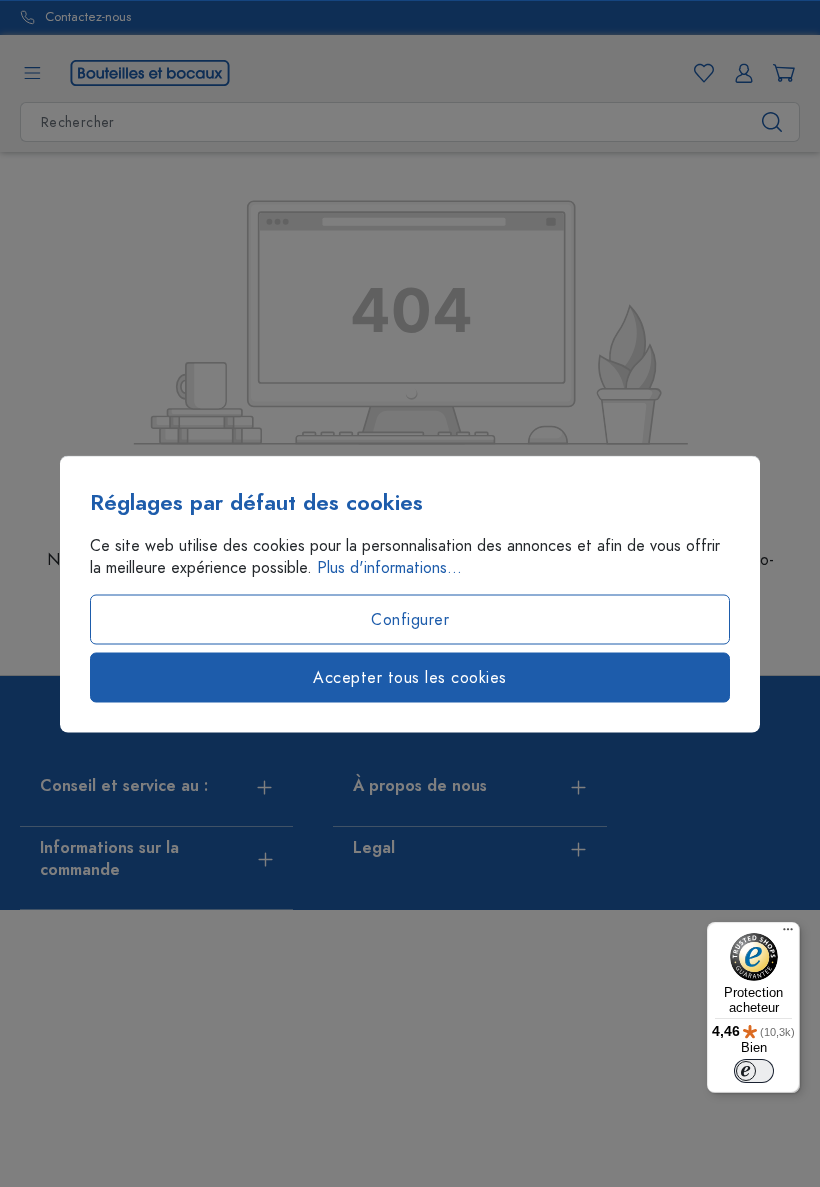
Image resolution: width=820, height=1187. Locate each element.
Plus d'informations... (389, 567)
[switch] (754, 1071)
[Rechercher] (772, 122)
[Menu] (32, 73)
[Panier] (780, 73)
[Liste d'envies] (700, 73)
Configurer (410, 619)
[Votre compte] (740, 73)
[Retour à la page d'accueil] (150, 72)
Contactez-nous (88, 17)
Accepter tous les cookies (410, 677)
